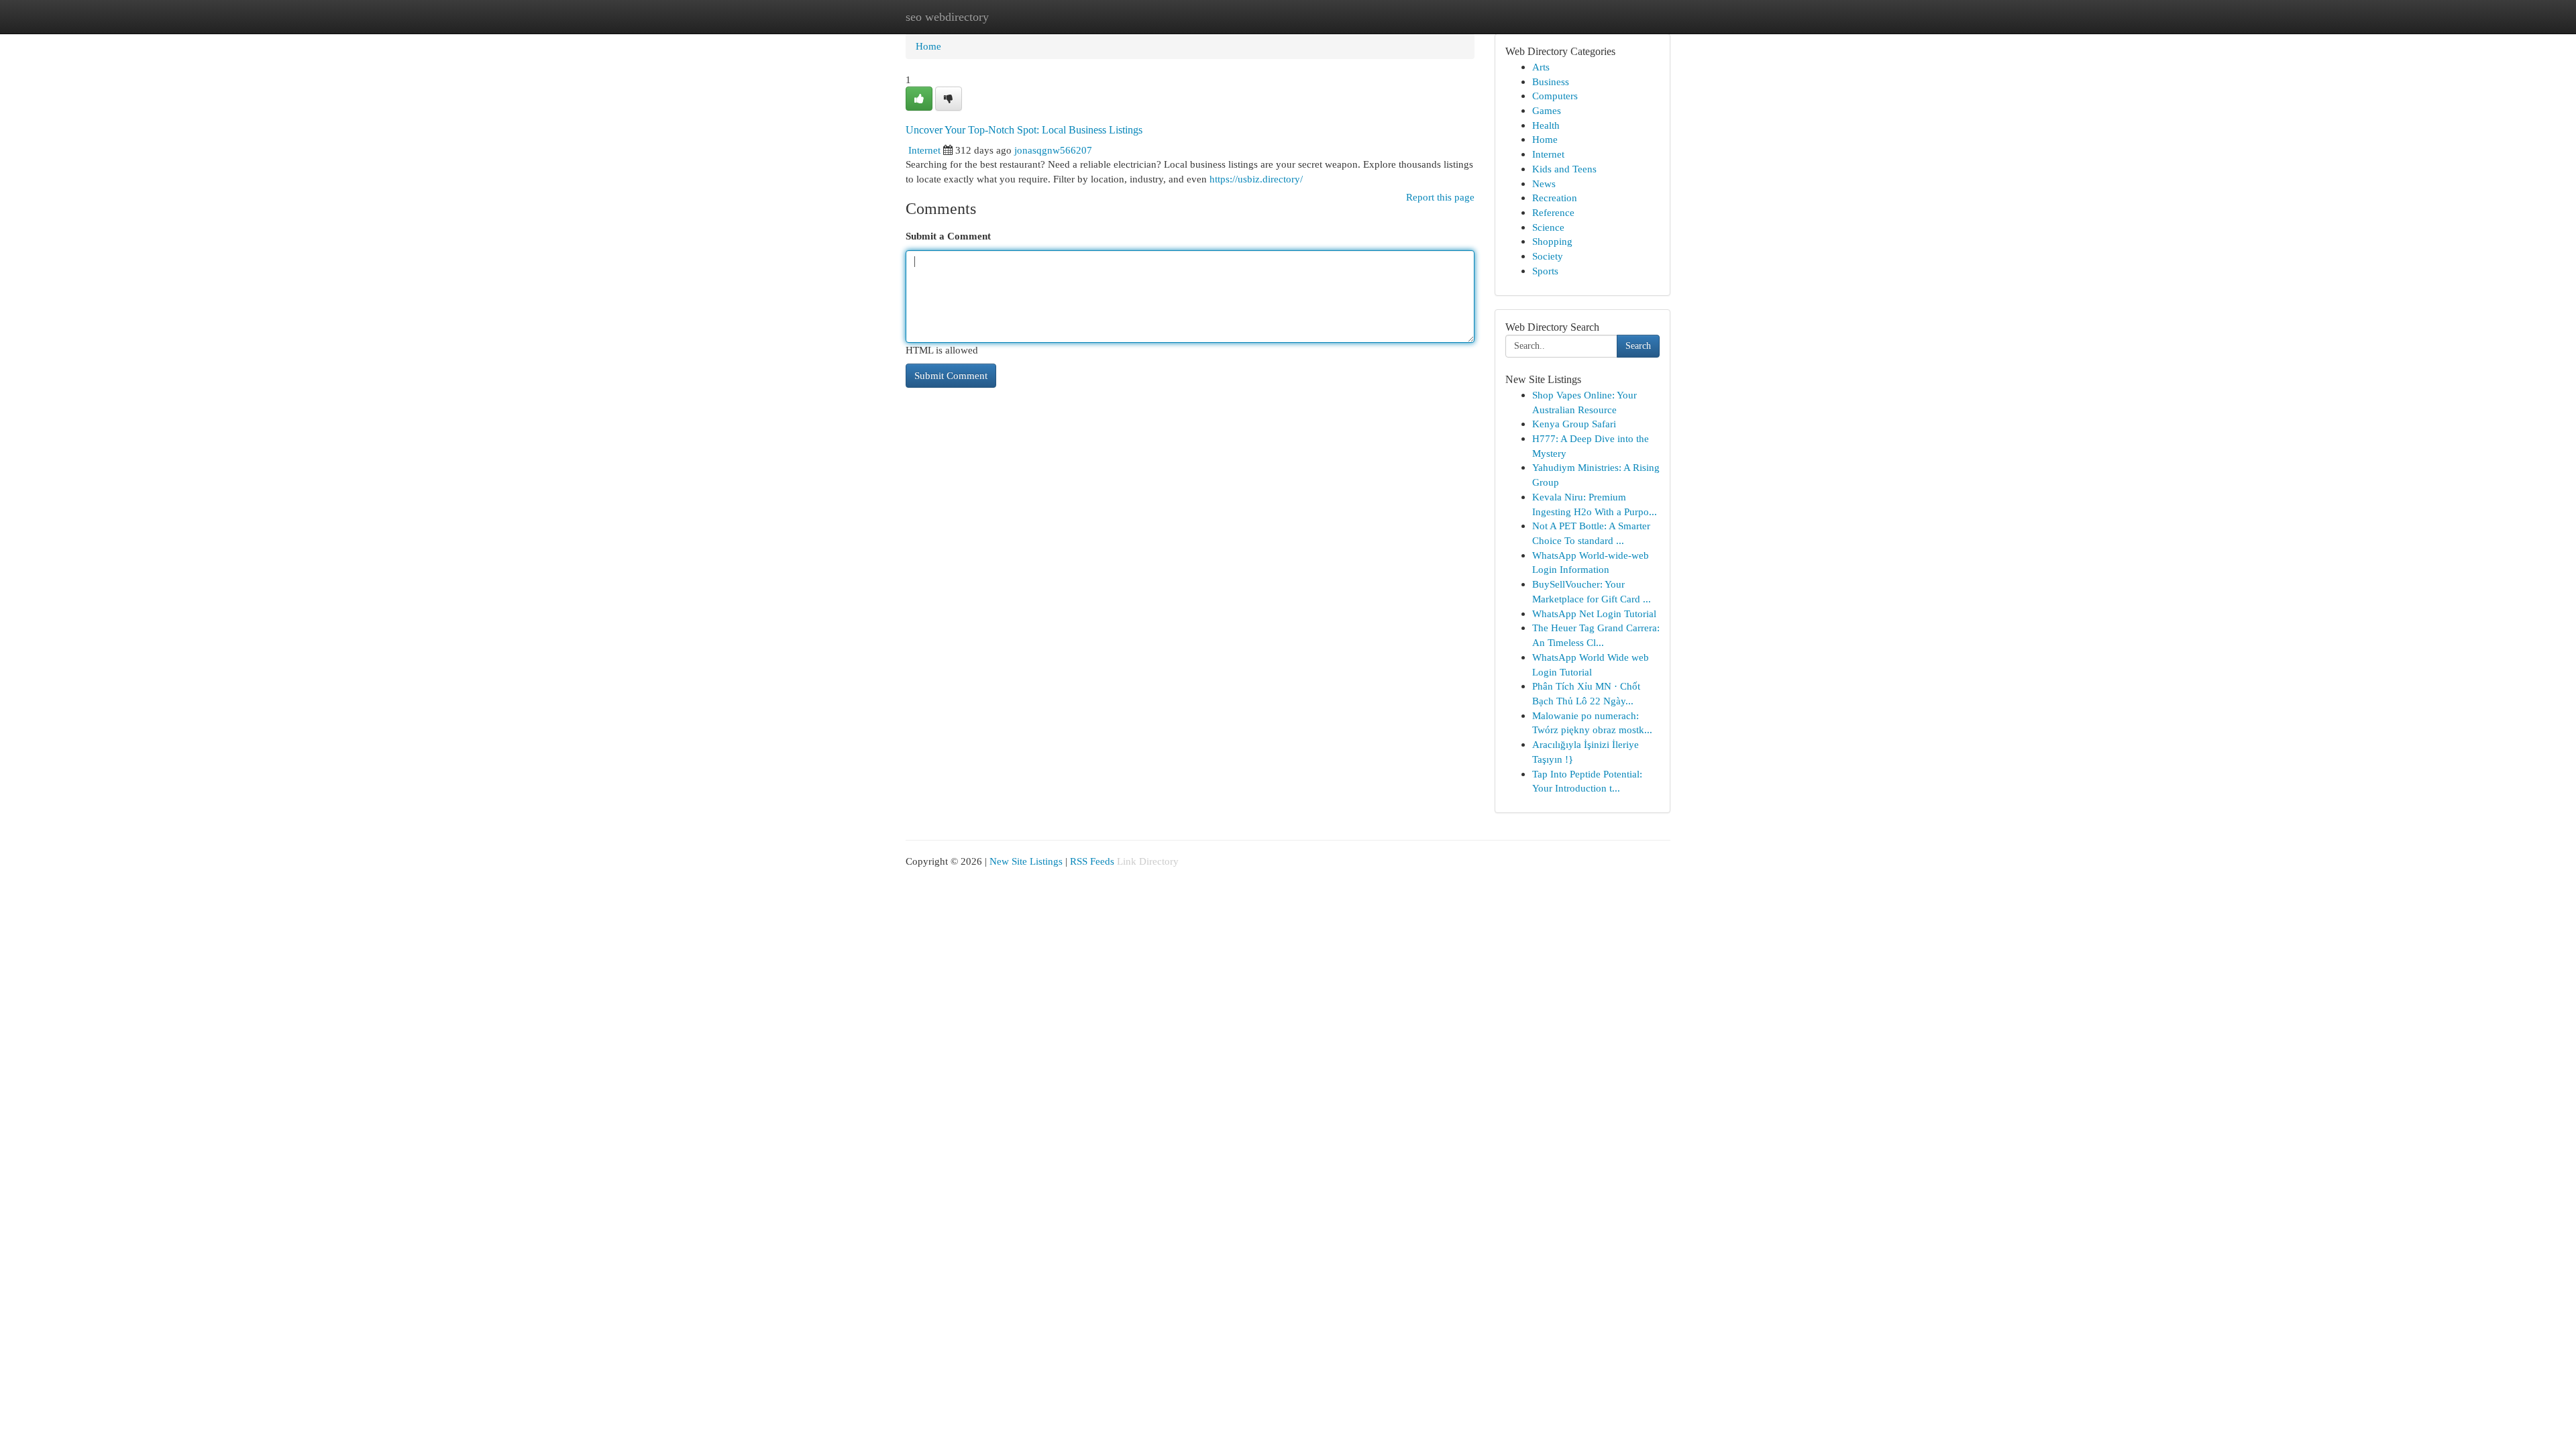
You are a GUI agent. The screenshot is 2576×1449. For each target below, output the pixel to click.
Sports (1545, 271)
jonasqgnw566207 (1053, 150)
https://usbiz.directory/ (1256, 179)
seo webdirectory (947, 17)
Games (1547, 110)
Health (1546, 125)
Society (1548, 256)
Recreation (1555, 198)
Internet (924, 150)
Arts (1541, 67)
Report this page (1440, 197)
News (1544, 183)
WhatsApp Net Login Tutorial (1594, 613)
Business (1551, 82)
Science (1548, 227)
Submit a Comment (948, 236)
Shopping (1552, 241)
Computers (1555, 96)
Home (928, 46)
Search (1638, 346)
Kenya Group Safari (1574, 424)
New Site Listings (1026, 861)
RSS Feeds (1092, 861)
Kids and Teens (1564, 169)
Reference (1553, 212)
